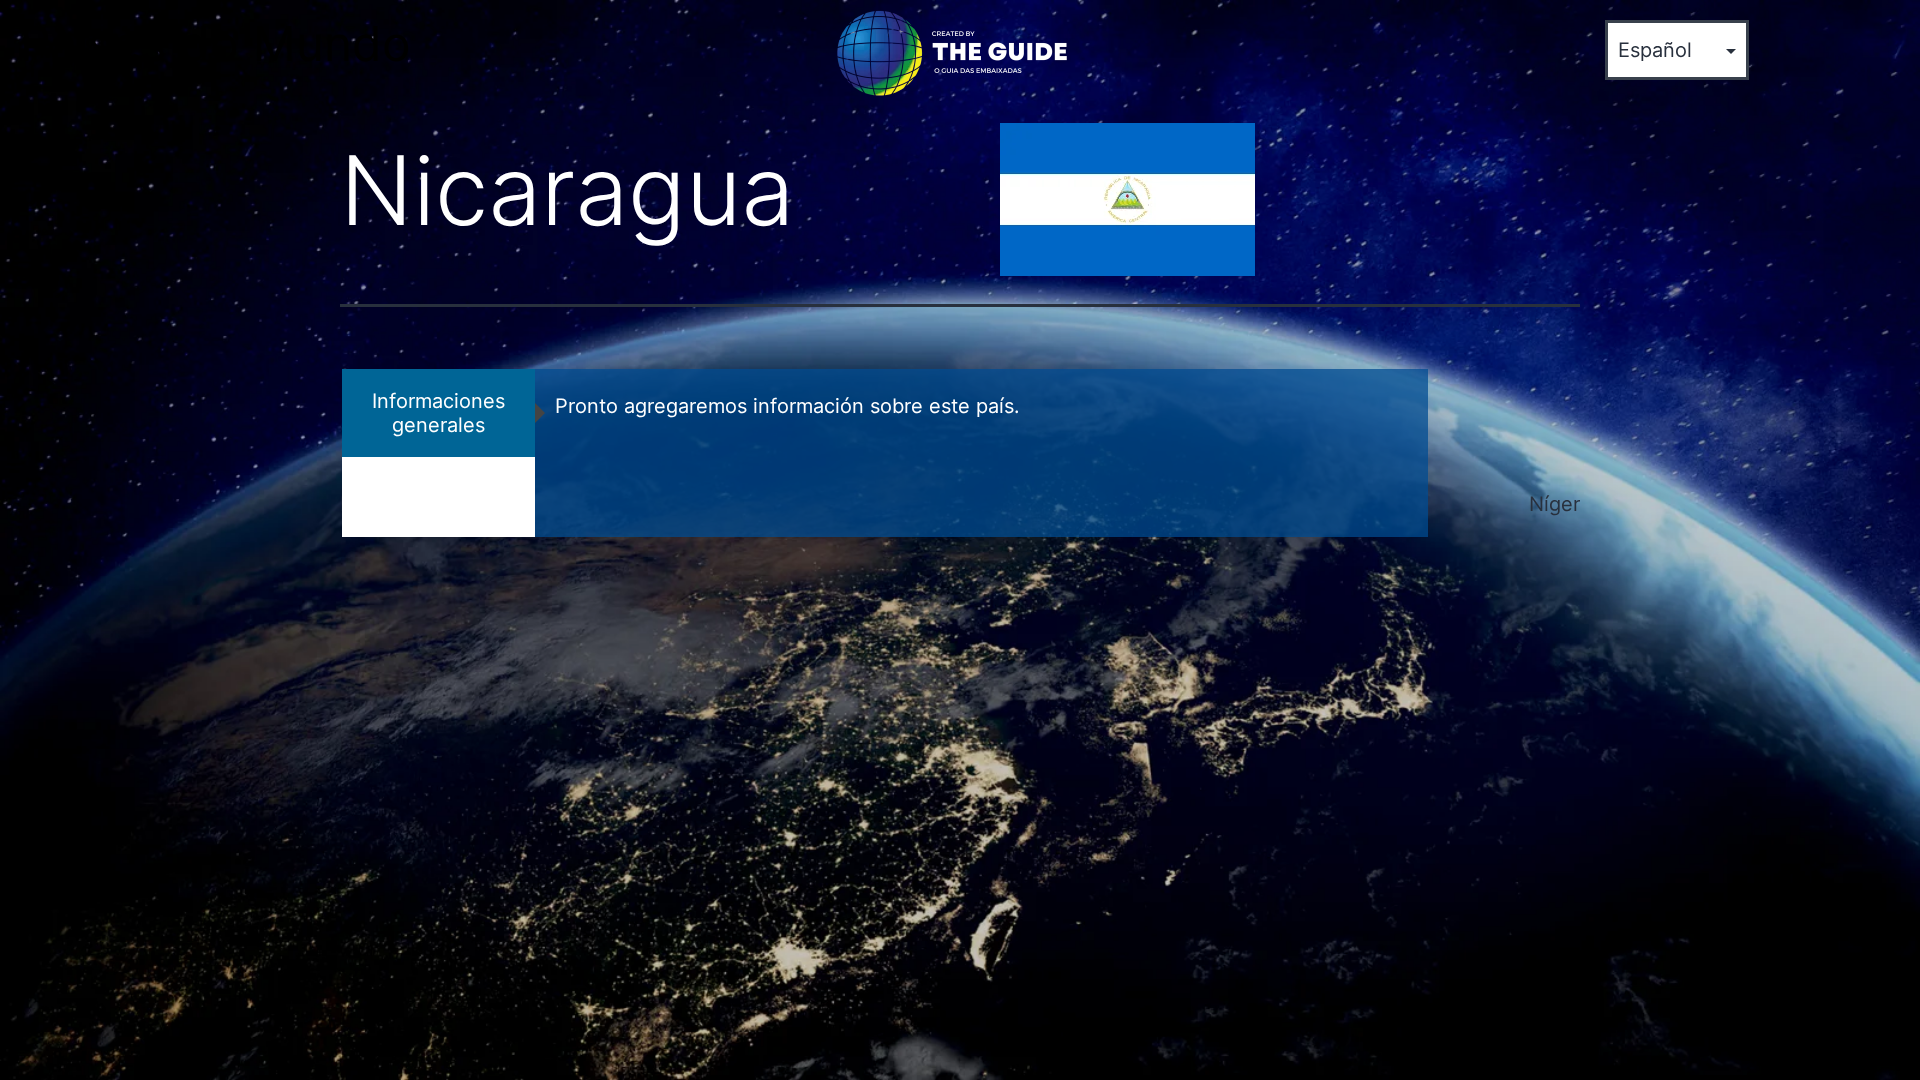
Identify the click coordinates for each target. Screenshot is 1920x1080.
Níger (1554, 504)
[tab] (438, 413)
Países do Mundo (215, 43)
